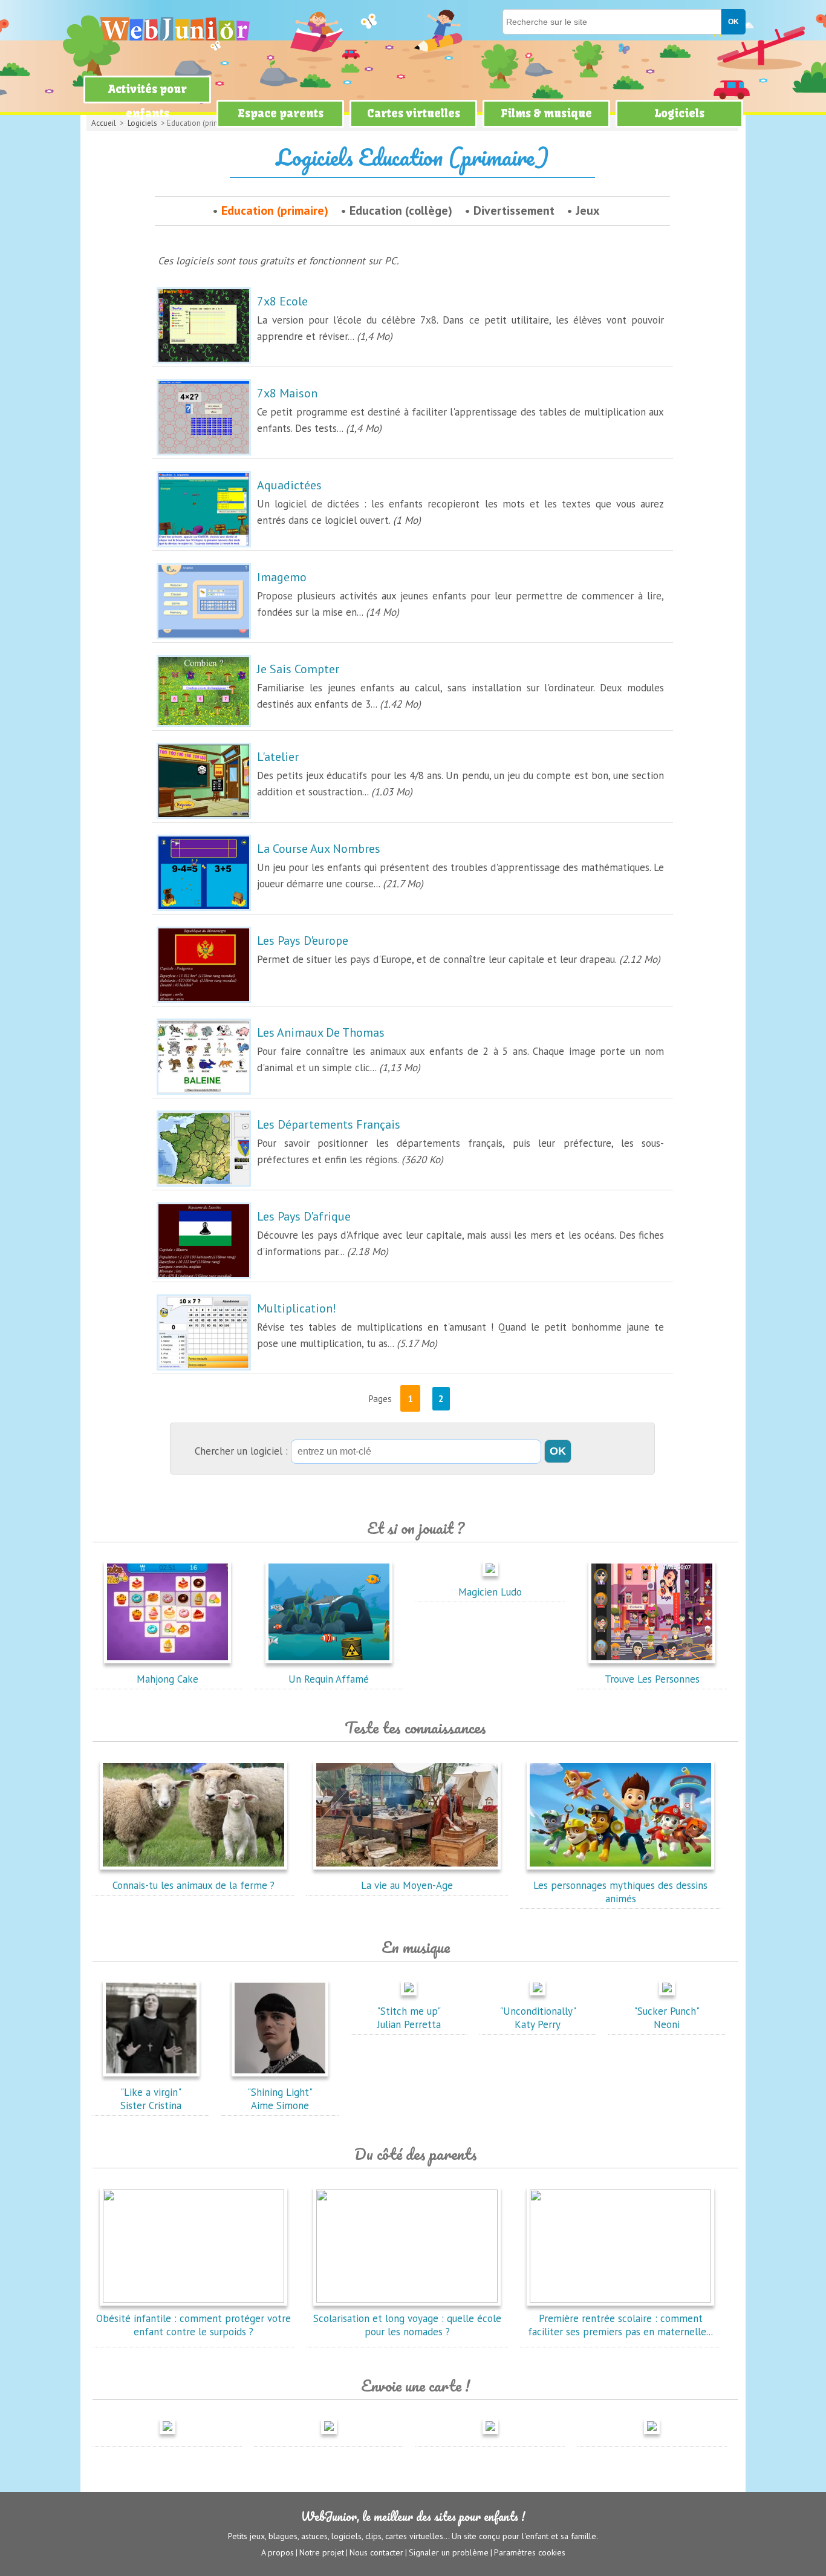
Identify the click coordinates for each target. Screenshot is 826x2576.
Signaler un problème (449, 2552)
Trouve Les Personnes (652, 1679)
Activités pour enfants (148, 101)
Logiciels (679, 113)
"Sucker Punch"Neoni (667, 2018)
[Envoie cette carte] (167, 2436)
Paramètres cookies (530, 2552)
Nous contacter (376, 2552)
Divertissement (514, 210)
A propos (278, 2552)
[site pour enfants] (174, 29)
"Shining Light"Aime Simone (280, 2099)
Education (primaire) (275, 210)
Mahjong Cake (167, 1679)
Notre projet (322, 2552)
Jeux (588, 210)
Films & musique (546, 113)
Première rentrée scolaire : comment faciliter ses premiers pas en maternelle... (620, 2325)
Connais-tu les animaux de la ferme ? (193, 1885)
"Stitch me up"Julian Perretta (409, 2018)
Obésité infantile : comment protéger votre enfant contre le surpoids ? (193, 2325)
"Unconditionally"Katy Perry (538, 2018)
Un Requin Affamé (329, 1679)
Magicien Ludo (490, 1592)
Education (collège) (401, 210)
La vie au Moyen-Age (407, 1885)
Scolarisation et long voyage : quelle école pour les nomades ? (407, 2325)
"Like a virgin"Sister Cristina (151, 2099)
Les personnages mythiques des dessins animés (620, 1892)
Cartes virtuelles (414, 113)
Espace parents (281, 113)
